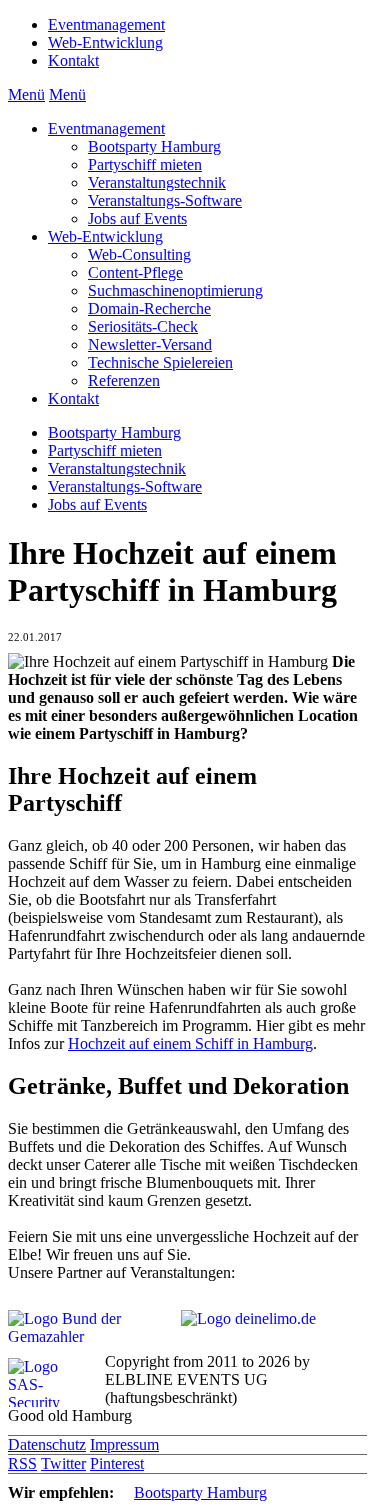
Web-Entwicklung (105, 42)
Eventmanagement (106, 24)
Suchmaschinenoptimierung (175, 290)
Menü (26, 94)
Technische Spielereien (160, 362)
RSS (22, 1463)
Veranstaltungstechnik (157, 182)
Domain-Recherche (149, 308)
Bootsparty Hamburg (154, 146)
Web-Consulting (139, 254)
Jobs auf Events (137, 218)
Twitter (63, 1463)
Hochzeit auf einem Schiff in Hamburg (190, 1043)
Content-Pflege (135, 272)
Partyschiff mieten (145, 164)
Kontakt (73, 60)
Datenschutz (47, 1444)
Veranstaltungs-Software (165, 200)
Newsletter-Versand (150, 344)
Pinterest (117, 1463)
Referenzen (124, 380)
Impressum (124, 1444)
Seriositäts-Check (143, 326)
